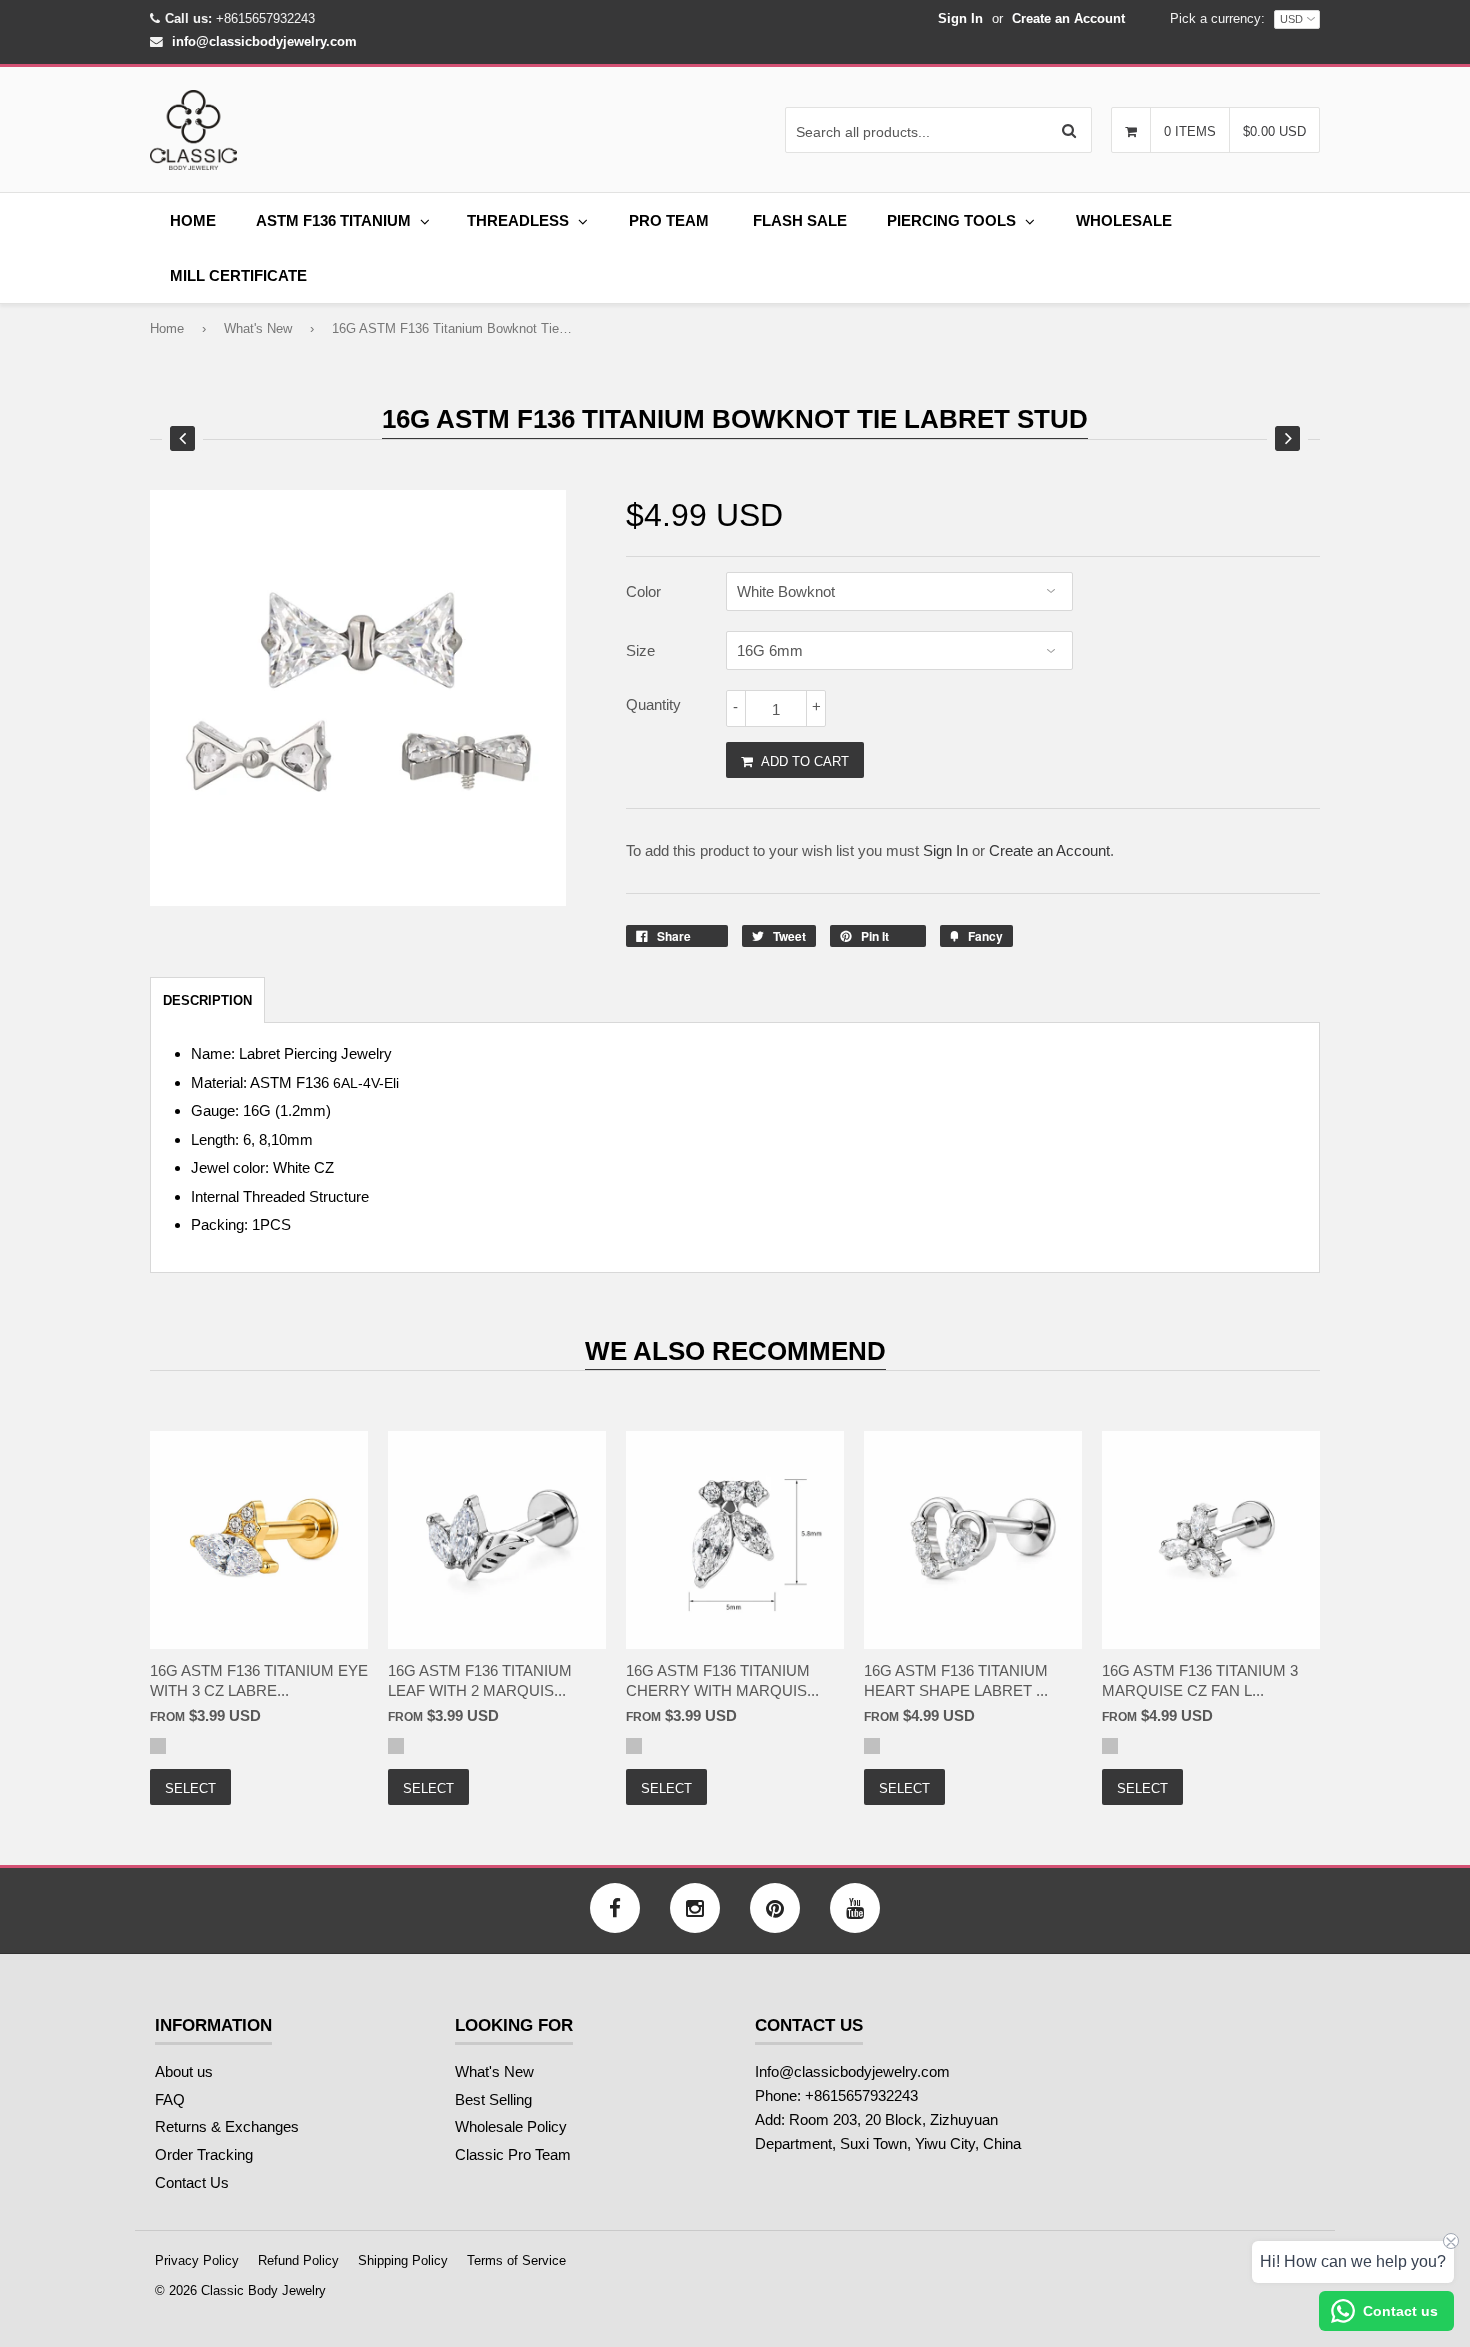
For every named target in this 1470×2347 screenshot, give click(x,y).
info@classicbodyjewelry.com (264, 41)
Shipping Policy (403, 2260)
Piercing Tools (951, 220)
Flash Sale (800, 220)
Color (643, 591)
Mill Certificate (238, 275)
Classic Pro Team (513, 2154)
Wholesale (1124, 220)
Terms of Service (516, 2260)
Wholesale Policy (511, 2126)
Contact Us (192, 2182)
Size (640, 650)
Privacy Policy (197, 2260)
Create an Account (1068, 18)
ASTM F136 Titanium (333, 220)
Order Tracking (204, 2154)
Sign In (960, 18)
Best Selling (493, 2099)
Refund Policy (298, 2260)
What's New (258, 328)
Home (193, 220)
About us (184, 2071)
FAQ (170, 2099)
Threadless (518, 220)
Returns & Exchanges (227, 2126)
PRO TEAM (669, 220)
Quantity (653, 704)
